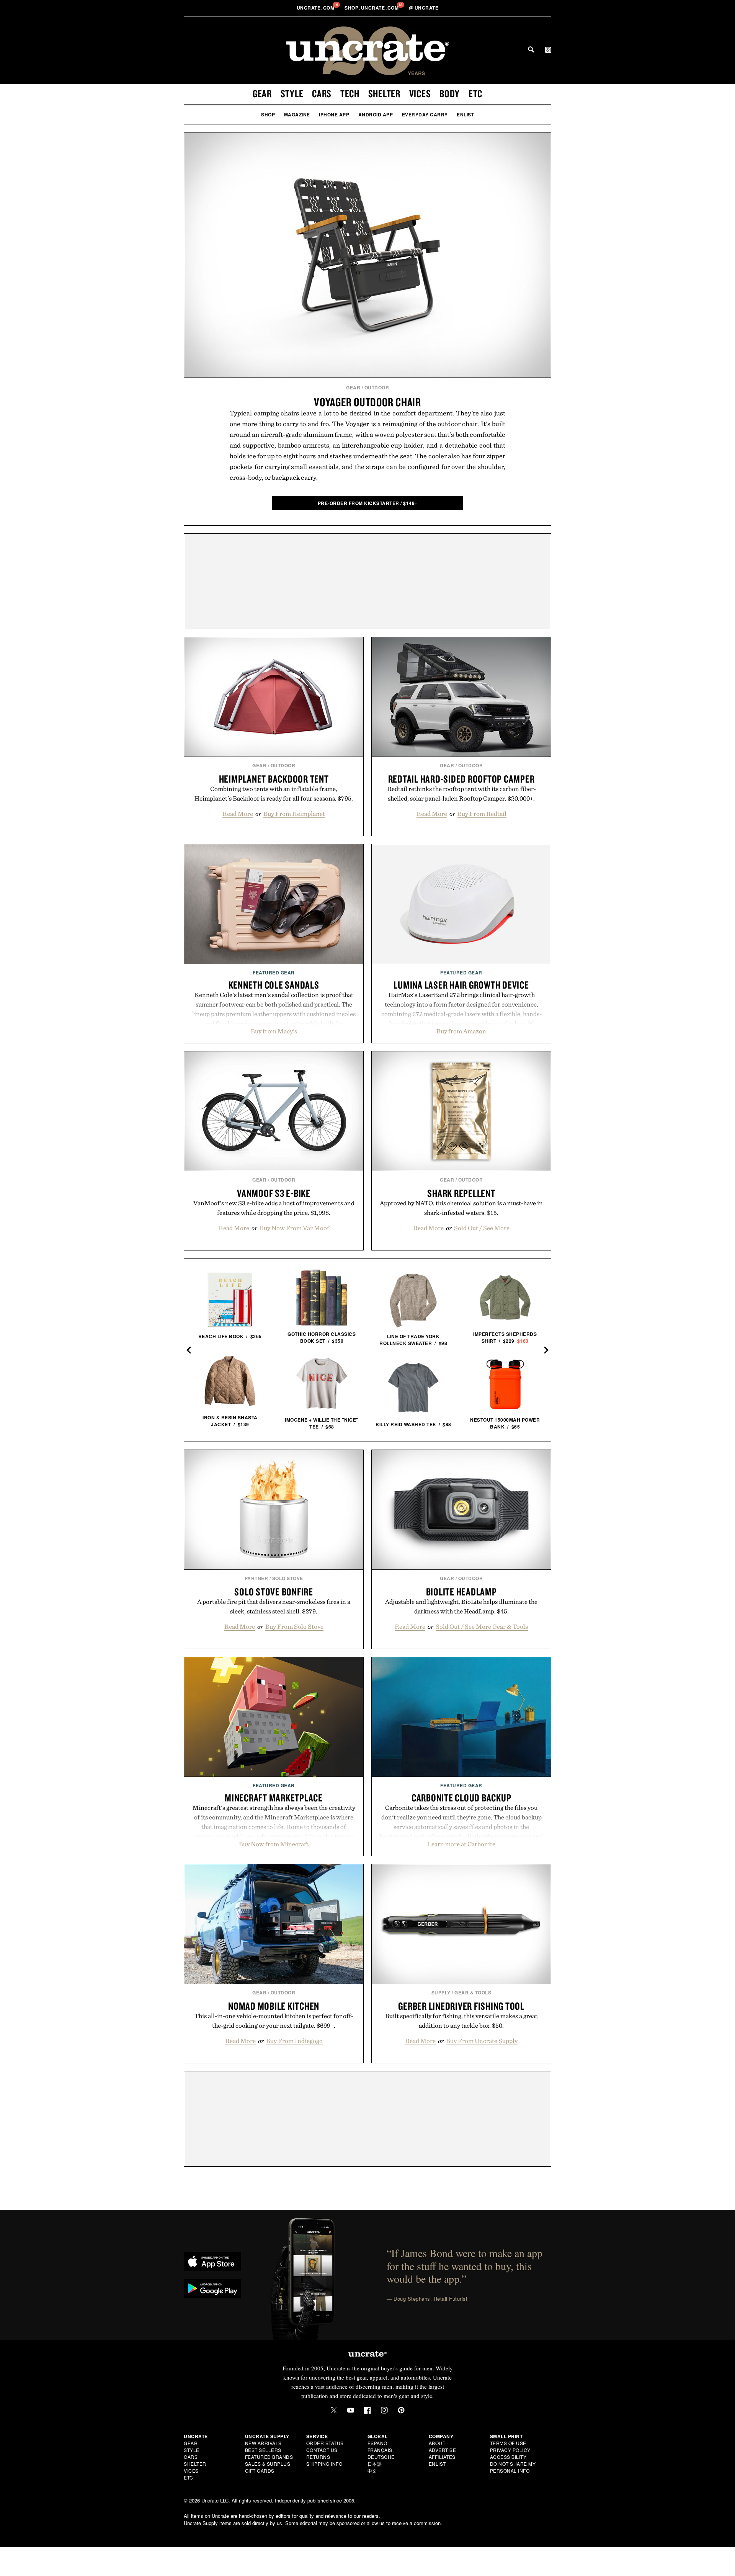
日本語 (375, 2464)
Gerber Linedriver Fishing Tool (461, 2006)
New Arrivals (263, 2443)
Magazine (297, 114)
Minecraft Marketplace (274, 1798)
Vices (420, 93)
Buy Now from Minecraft (274, 1844)
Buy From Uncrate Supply (482, 2041)
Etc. (189, 2477)
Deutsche (381, 2457)
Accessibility (508, 2457)
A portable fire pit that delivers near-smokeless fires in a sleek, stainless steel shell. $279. (274, 1606)
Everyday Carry (425, 114)
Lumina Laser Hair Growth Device (461, 985)
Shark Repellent (461, 1193)
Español (379, 2443)
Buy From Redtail (482, 814)
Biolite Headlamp (461, 1592)
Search (531, 49)
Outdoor (377, 387)
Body (450, 93)
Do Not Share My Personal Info (513, 2467)
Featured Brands (269, 2457)
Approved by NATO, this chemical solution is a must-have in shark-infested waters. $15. (461, 1208)
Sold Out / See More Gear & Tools (482, 1626)
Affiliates (442, 2457)
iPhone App (334, 114)
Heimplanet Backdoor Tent (274, 779)
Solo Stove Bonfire (274, 1592)
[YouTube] (351, 2410)
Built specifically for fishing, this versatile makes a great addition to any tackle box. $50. (461, 2021)
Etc (475, 93)
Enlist (465, 114)
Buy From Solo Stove (294, 1626)
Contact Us (322, 2450)
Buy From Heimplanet (294, 814)
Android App (376, 114)
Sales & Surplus (268, 2464)
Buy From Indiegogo (294, 2041)
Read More (238, 814)
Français (380, 2450)
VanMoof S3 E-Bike (274, 1193)
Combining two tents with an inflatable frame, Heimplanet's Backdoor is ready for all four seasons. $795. (274, 794)
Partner (256, 1578)
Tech (350, 93)
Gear (262, 93)
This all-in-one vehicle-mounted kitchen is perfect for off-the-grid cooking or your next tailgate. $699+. (274, 2021)
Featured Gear (274, 973)
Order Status (325, 2443)
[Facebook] (367, 2410)
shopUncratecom (372, 8)
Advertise (443, 2450)
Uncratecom (316, 8)
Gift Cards (260, 2471)
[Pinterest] (401, 2410)
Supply (441, 1992)
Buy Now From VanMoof (294, 1228)
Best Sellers (263, 2450)
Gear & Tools (473, 1992)
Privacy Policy (510, 2450)
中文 (372, 2471)
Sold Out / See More (482, 1228)
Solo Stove (288, 1578)
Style (292, 93)
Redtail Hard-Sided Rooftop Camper (461, 779)
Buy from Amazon (461, 1031)
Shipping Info (324, 2464)
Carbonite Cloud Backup (461, 1798)
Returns (318, 2457)
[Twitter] (334, 2410)
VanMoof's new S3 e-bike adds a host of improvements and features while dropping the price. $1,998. (274, 1208)
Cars (322, 93)
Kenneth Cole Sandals (274, 985)
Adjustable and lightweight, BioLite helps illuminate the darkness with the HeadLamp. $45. (461, 1606)
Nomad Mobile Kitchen (274, 2006)
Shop (268, 114)
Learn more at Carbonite (461, 1844)
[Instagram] (384, 2410)
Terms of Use (508, 2443)
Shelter (384, 93)
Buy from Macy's (274, 1031)
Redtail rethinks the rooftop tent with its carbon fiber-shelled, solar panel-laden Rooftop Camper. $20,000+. (461, 794)
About (437, 2443)
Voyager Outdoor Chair (367, 402)
